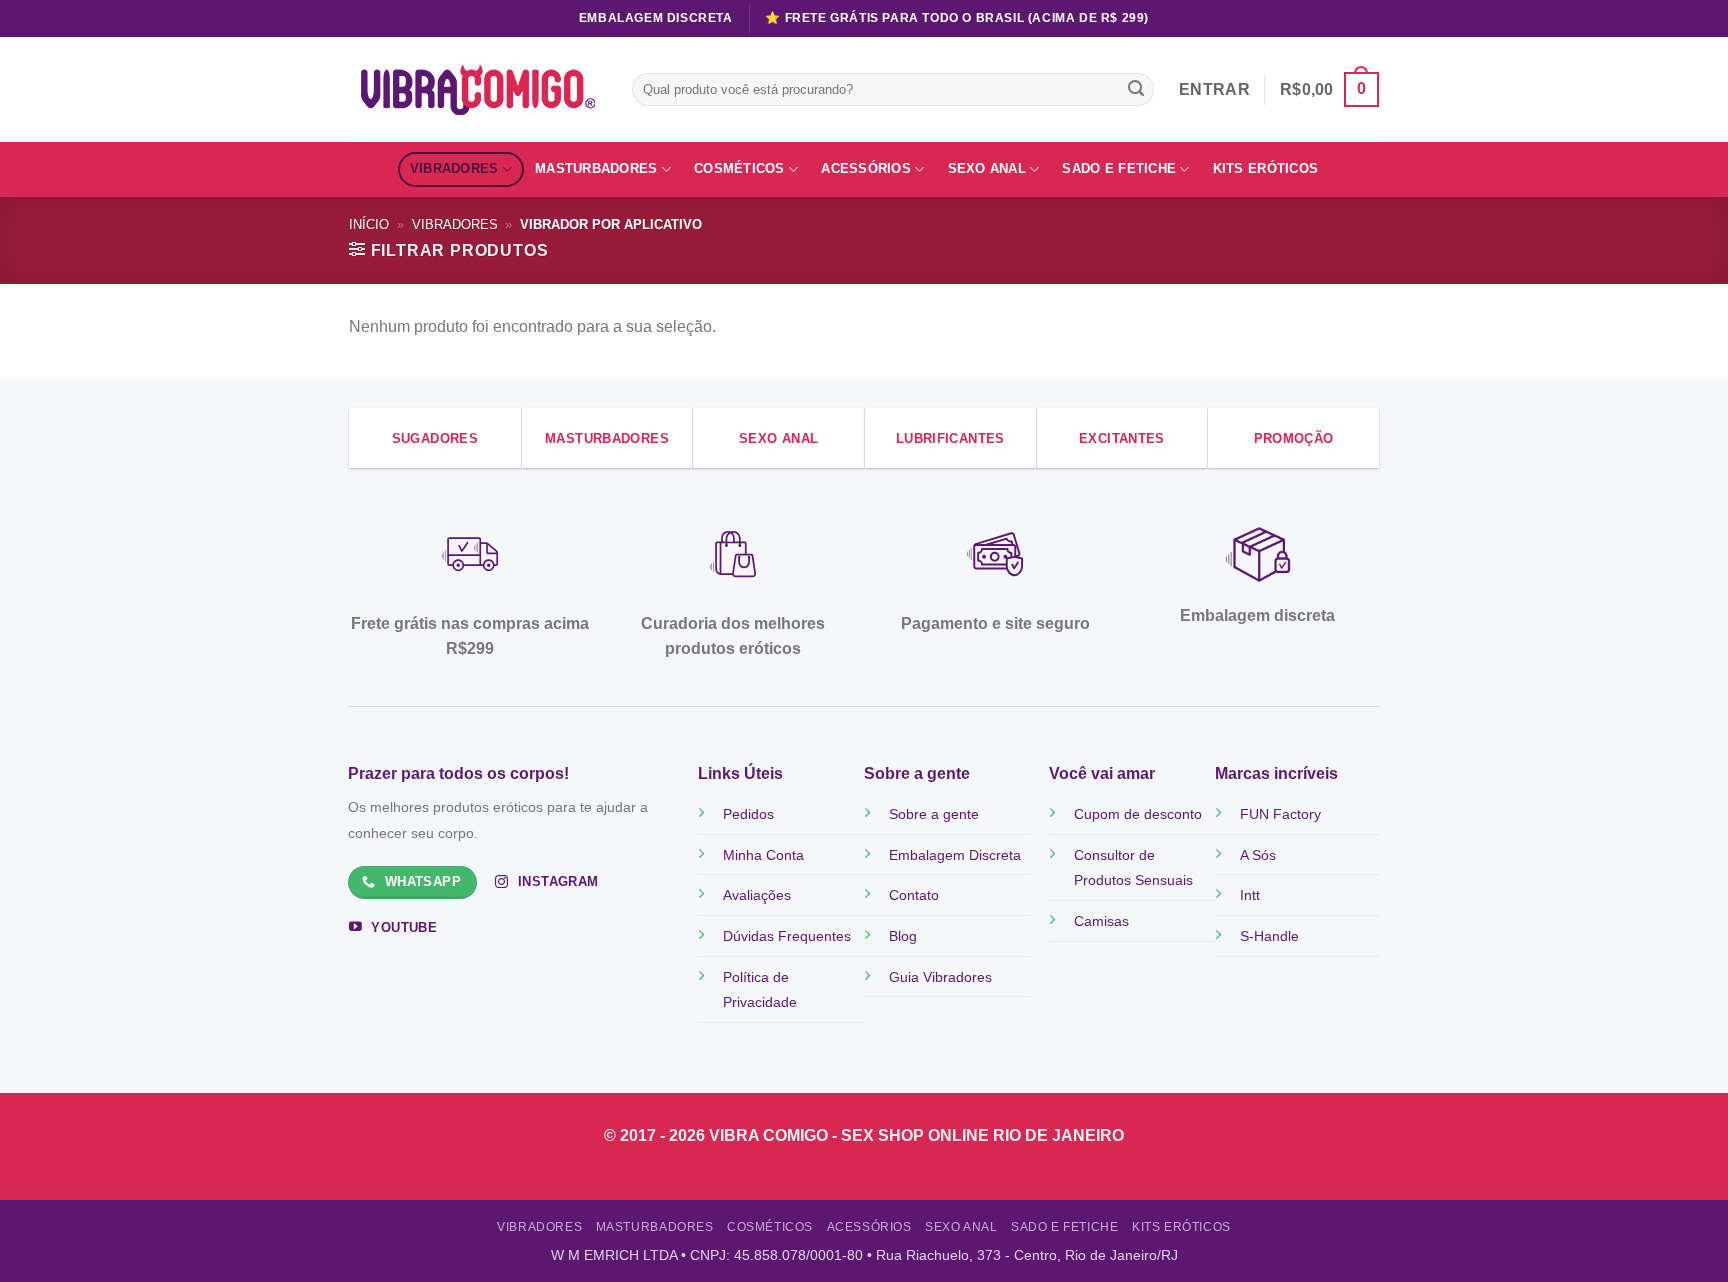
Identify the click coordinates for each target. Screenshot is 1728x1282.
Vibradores (454, 168)
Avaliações (757, 895)
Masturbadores (596, 168)
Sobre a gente (934, 814)
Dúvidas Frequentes (787, 936)
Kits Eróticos (1265, 168)
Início (369, 224)
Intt (1250, 895)
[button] (1329, 89)
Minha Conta (763, 855)
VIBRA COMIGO (770, 1135)
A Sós (1258, 855)
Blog (903, 936)
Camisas (1101, 921)
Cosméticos (739, 168)
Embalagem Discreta (955, 855)
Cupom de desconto (1138, 814)
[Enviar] (1136, 90)
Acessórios (866, 168)
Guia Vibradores (940, 977)
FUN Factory (1280, 814)
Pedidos (748, 814)
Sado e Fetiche (1119, 168)
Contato (914, 895)
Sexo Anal (987, 168)
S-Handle (1269, 936)
